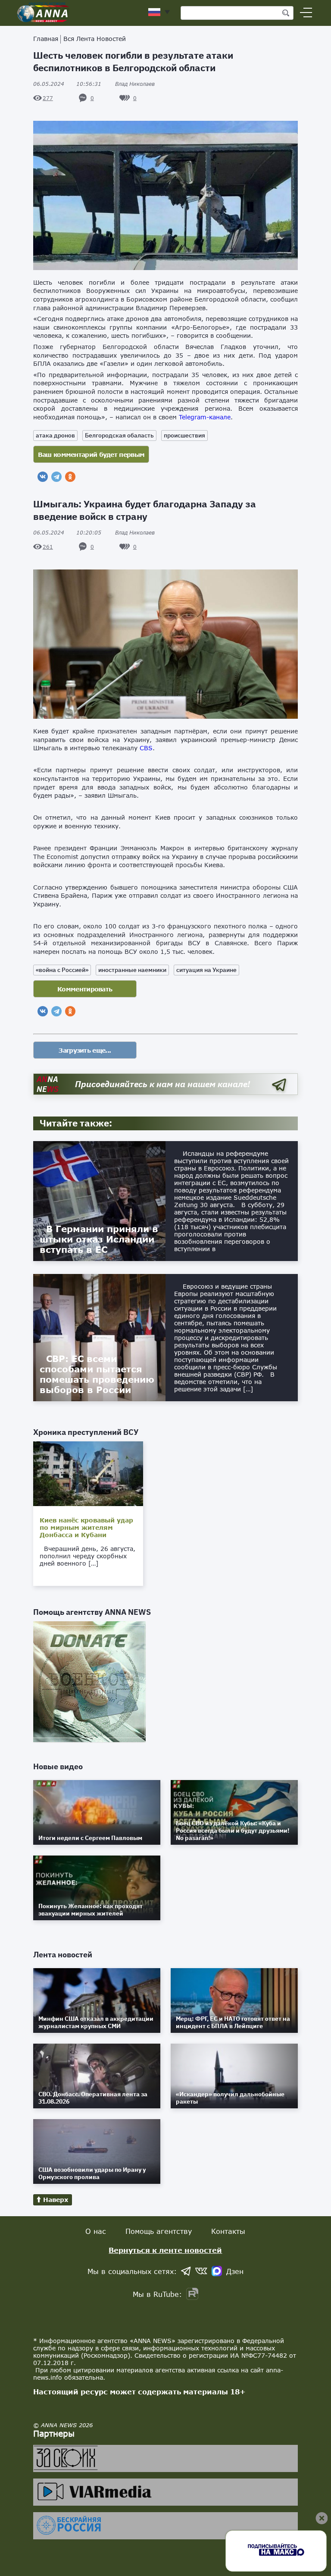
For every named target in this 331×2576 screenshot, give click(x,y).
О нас (96, 2231)
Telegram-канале (205, 417)
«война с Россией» (62, 970)
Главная (46, 39)
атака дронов (55, 435)
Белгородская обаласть (119, 435)
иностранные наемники (132, 970)
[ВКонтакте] (43, 477)
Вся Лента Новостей (95, 39)
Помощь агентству (159, 2231)
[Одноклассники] (70, 477)
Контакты (228, 2231)
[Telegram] (56, 477)
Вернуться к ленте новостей (165, 2250)
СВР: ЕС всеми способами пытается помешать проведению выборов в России (97, 1374)
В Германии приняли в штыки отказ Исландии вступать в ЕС (99, 1239)
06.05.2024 (67, 84)
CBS (146, 748)
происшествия (184, 435)
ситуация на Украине (206, 970)
